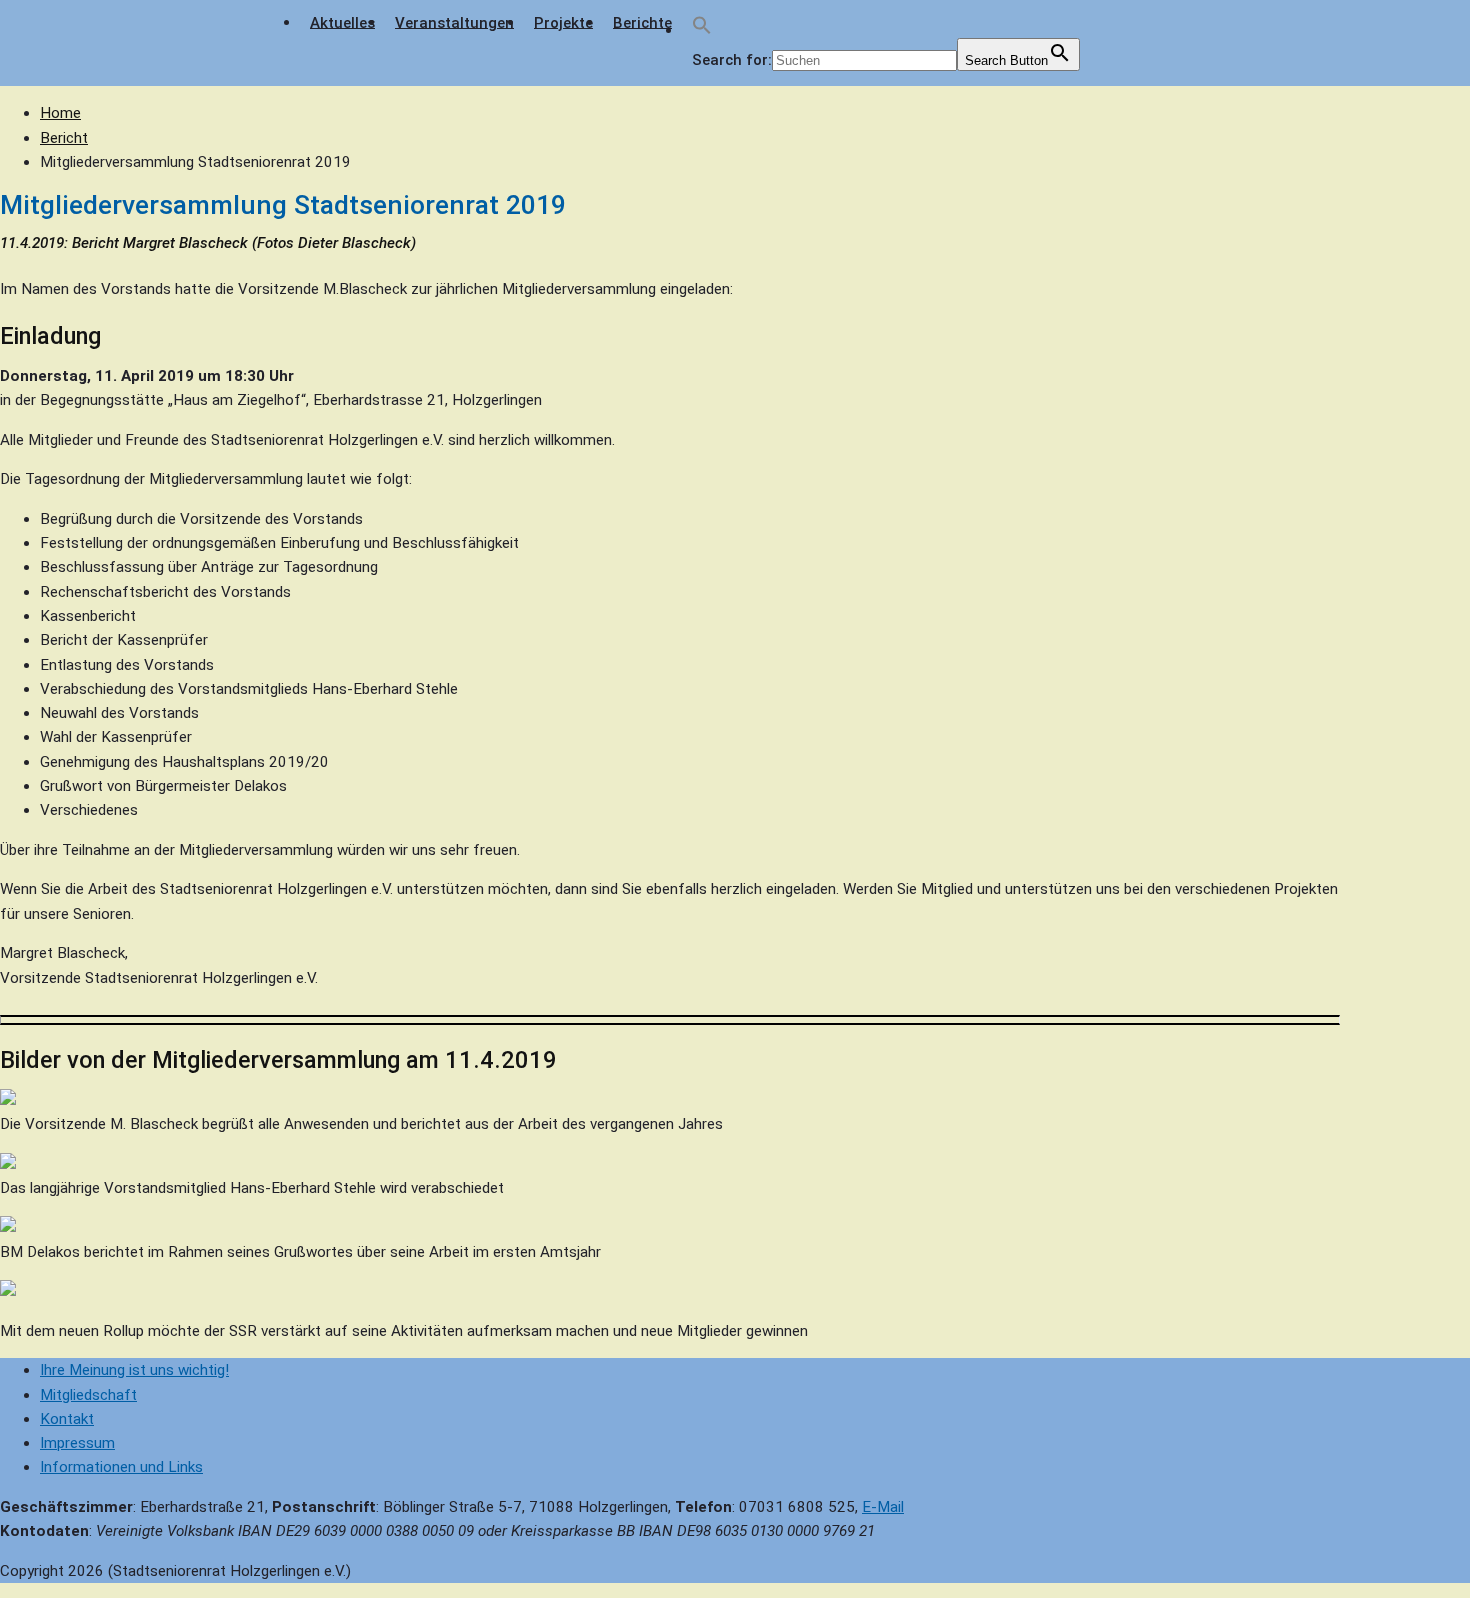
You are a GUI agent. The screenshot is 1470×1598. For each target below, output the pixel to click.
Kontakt (67, 1419)
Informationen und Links (121, 1467)
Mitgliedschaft (88, 1395)
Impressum (77, 1443)
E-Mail (883, 1507)
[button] (702, 30)
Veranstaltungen (454, 22)
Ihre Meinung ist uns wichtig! (134, 1370)
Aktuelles (342, 22)
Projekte (563, 22)
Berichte (642, 22)
